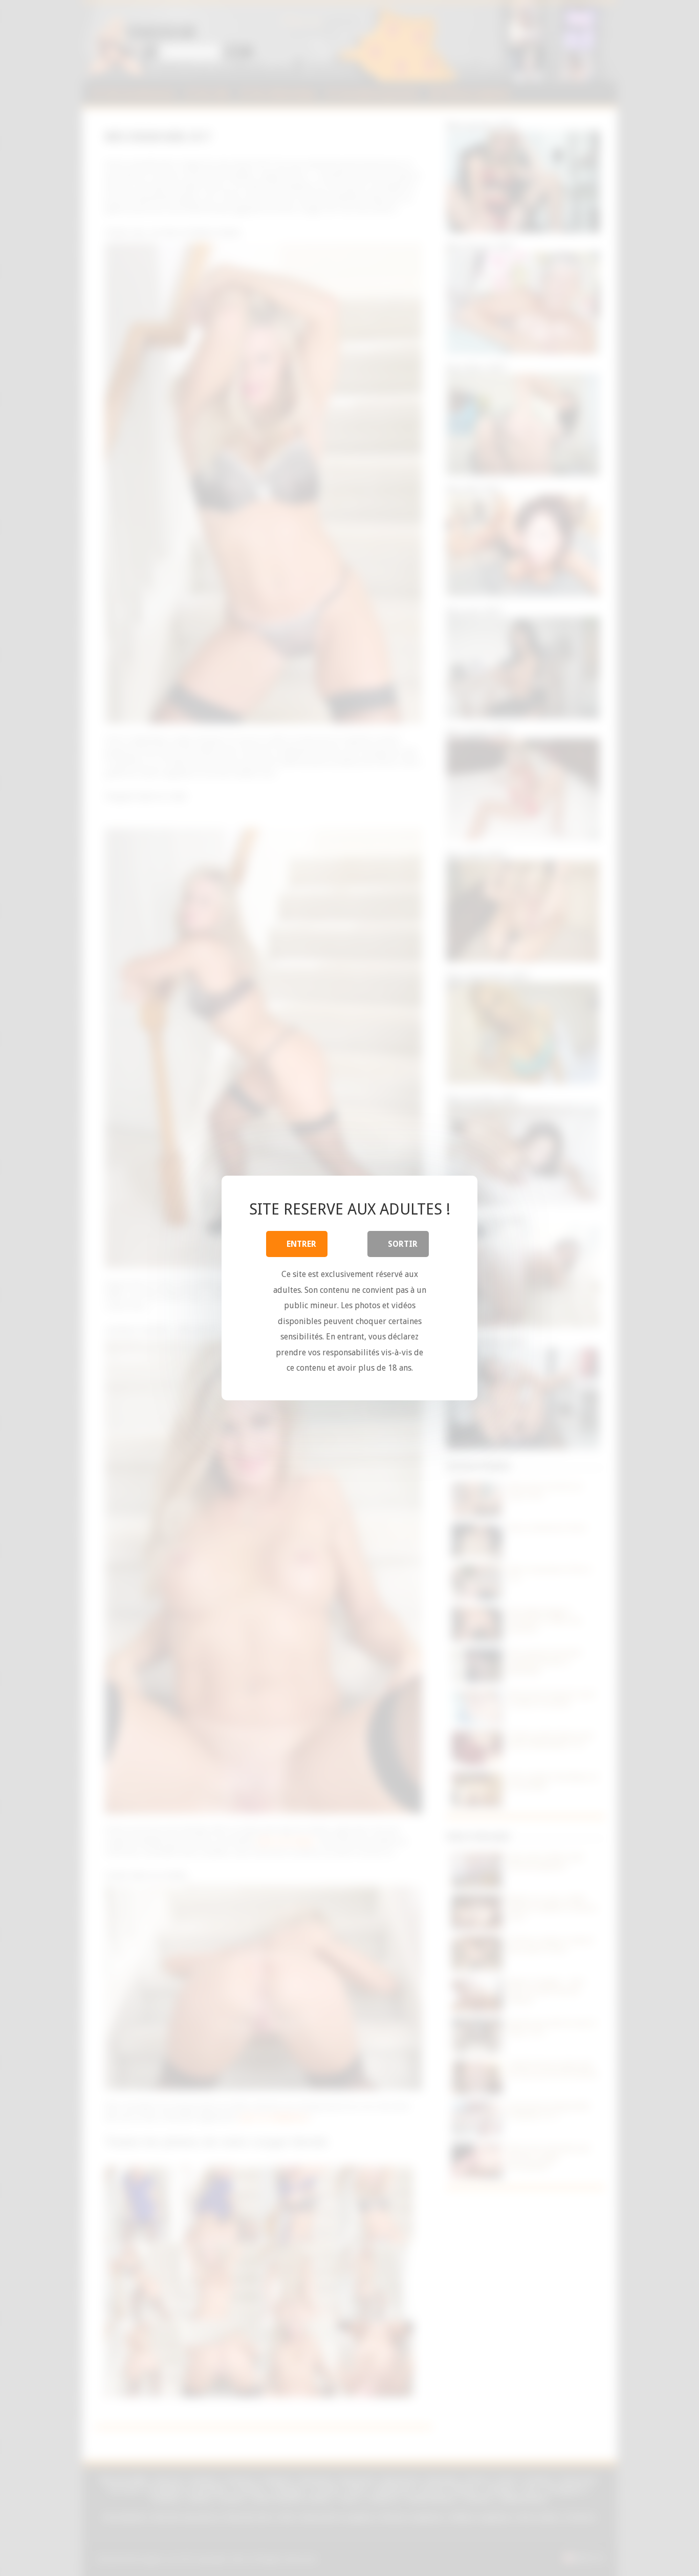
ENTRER (301, 1244)
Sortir (403, 1244)
